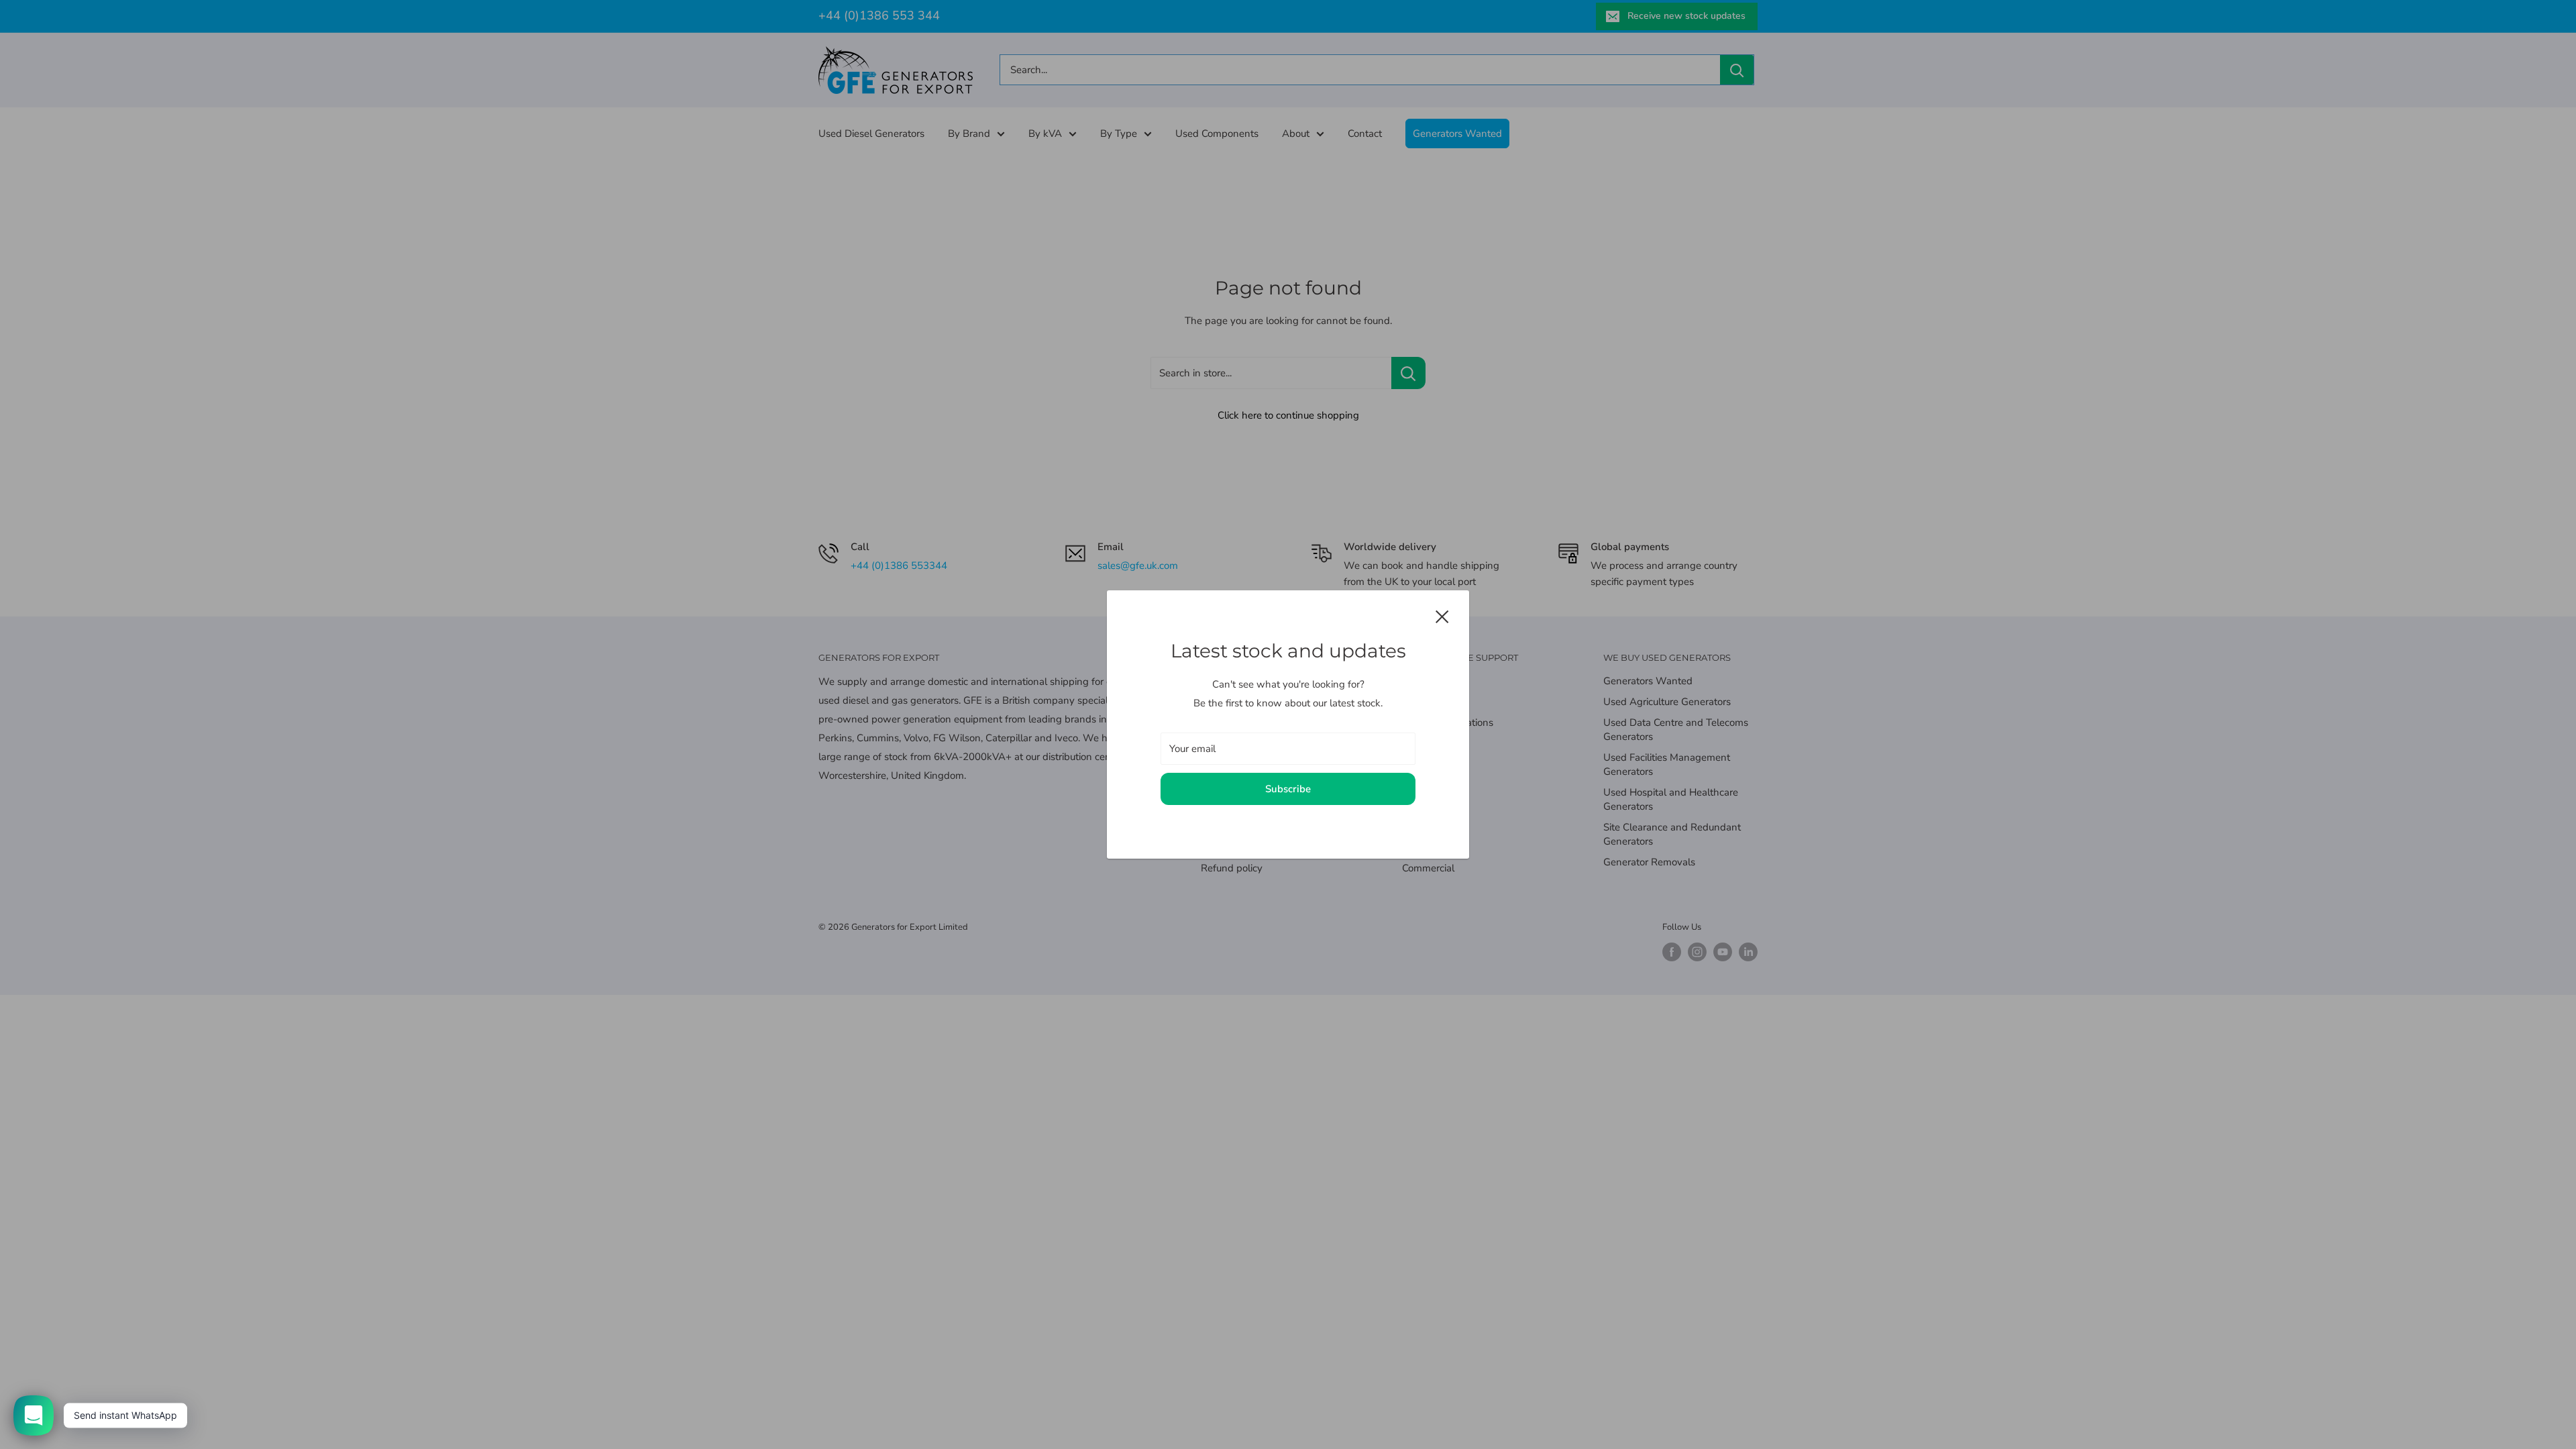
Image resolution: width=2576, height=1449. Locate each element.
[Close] (1442, 616)
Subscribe (1288, 789)
